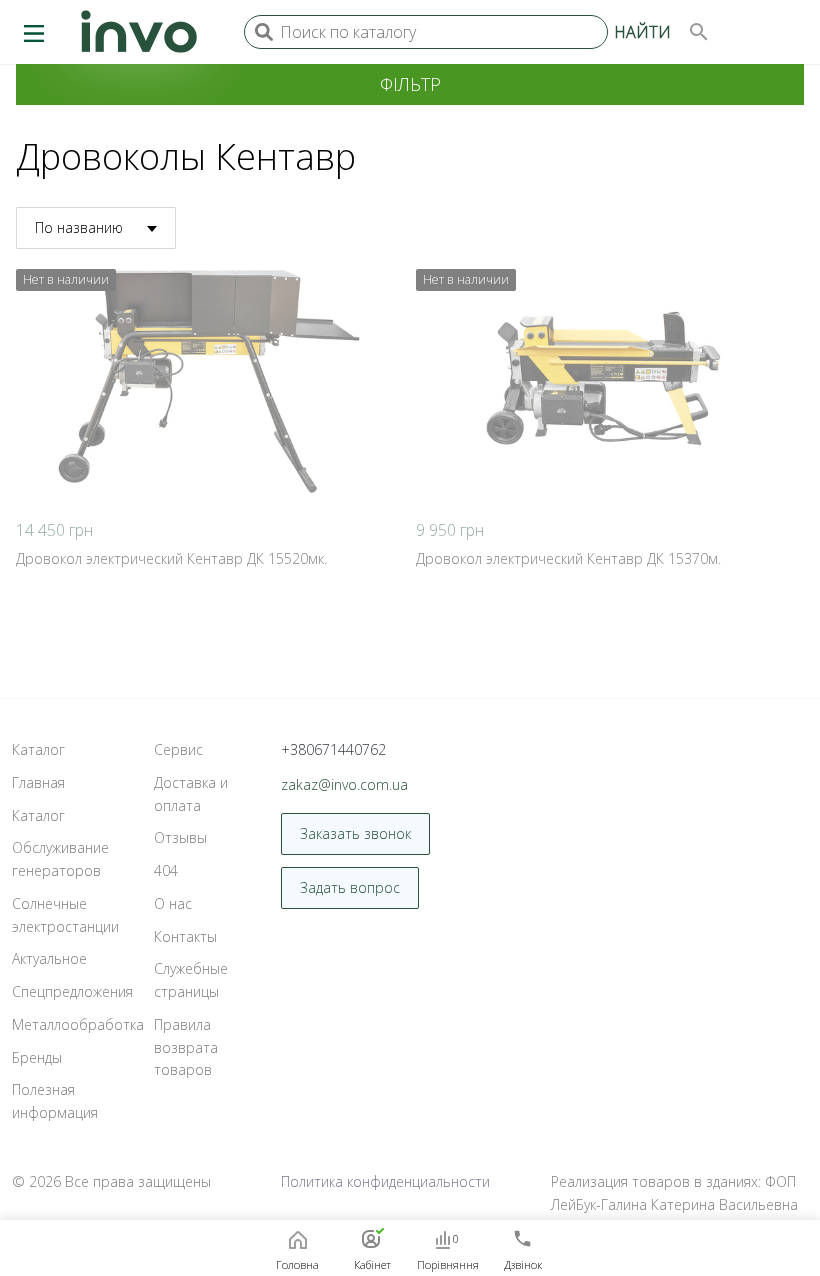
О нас (173, 903)
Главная (38, 782)
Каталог (38, 749)
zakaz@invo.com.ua (344, 784)
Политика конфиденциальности (385, 1181)
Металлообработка (78, 1024)
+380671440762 (333, 749)
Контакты (185, 936)
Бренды (37, 1057)
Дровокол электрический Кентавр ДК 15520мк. (171, 558)
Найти (642, 32)
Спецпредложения (72, 991)
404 (166, 870)
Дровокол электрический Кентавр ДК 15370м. (568, 558)
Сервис (178, 749)
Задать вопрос (350, 887)
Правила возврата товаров (186, 1047)
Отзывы (180, 837)
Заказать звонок (355, 833)
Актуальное (49, 958)
